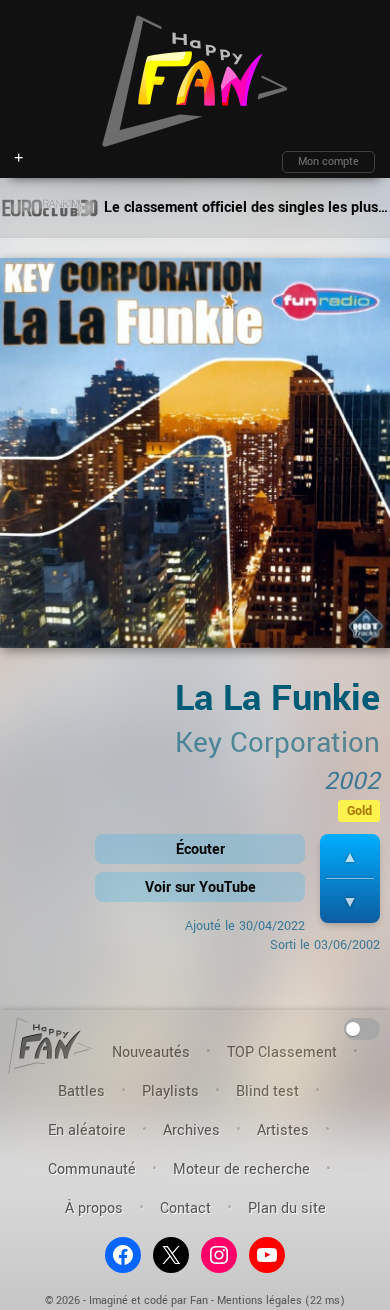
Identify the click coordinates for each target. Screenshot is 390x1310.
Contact (185, 1208)
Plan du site (287, 1208)
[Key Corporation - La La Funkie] (195, 459)
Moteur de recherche (241, 1169)
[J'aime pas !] (350, 901)
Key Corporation (277, 743)
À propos (94, 1208)
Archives (191, 1130)
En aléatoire (87, 1130)
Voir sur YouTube (200, 887)
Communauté (92, 1169)
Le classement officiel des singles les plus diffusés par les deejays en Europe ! (245, 207)
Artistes (283, 1130)
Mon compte (328, 161)
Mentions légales (259, 1300)
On (362, 1027)
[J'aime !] (350, 856)
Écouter (200, 849)
